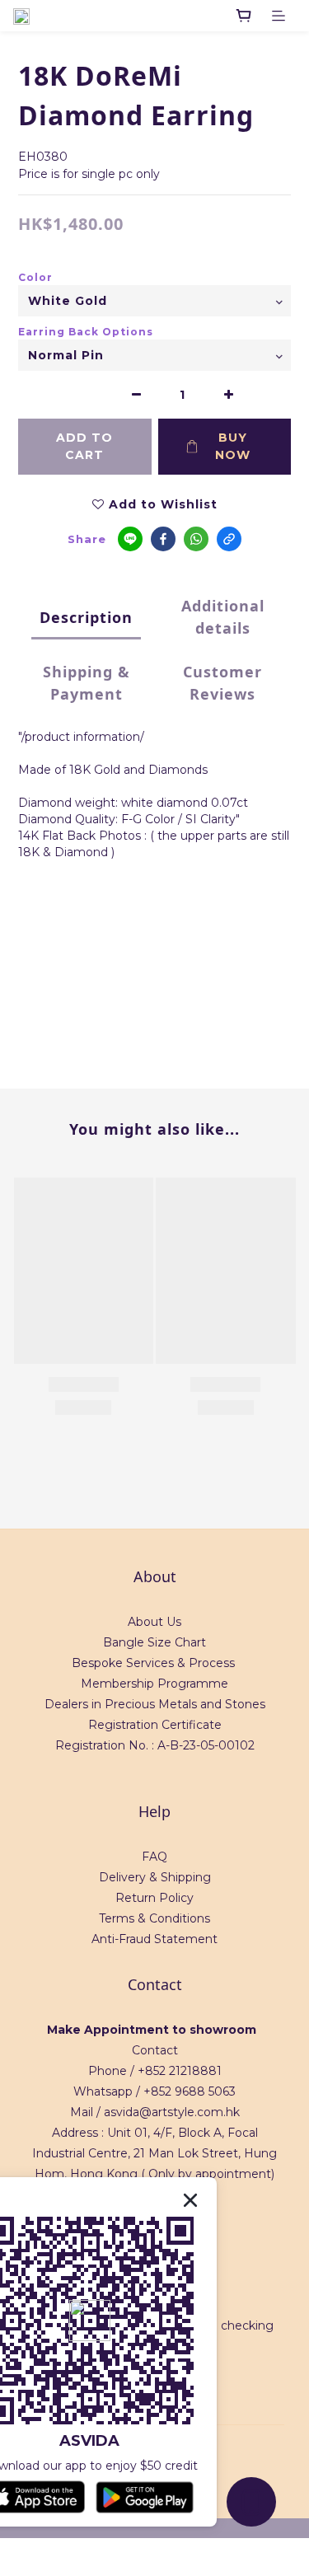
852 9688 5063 (193, 2091)
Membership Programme (154, 1684)
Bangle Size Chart (154, 1642)
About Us (154, 1622)
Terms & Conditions (154, 1918)
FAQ (154, 1857)
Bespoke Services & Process (153, 1663)
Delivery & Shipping (155, 1877)
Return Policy (154, 1898)
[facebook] (163, 539)
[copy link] (229, 539)
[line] (130, 539)
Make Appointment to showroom (152, 2030)
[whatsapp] (196, 539)
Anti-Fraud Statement (154, 1939)
